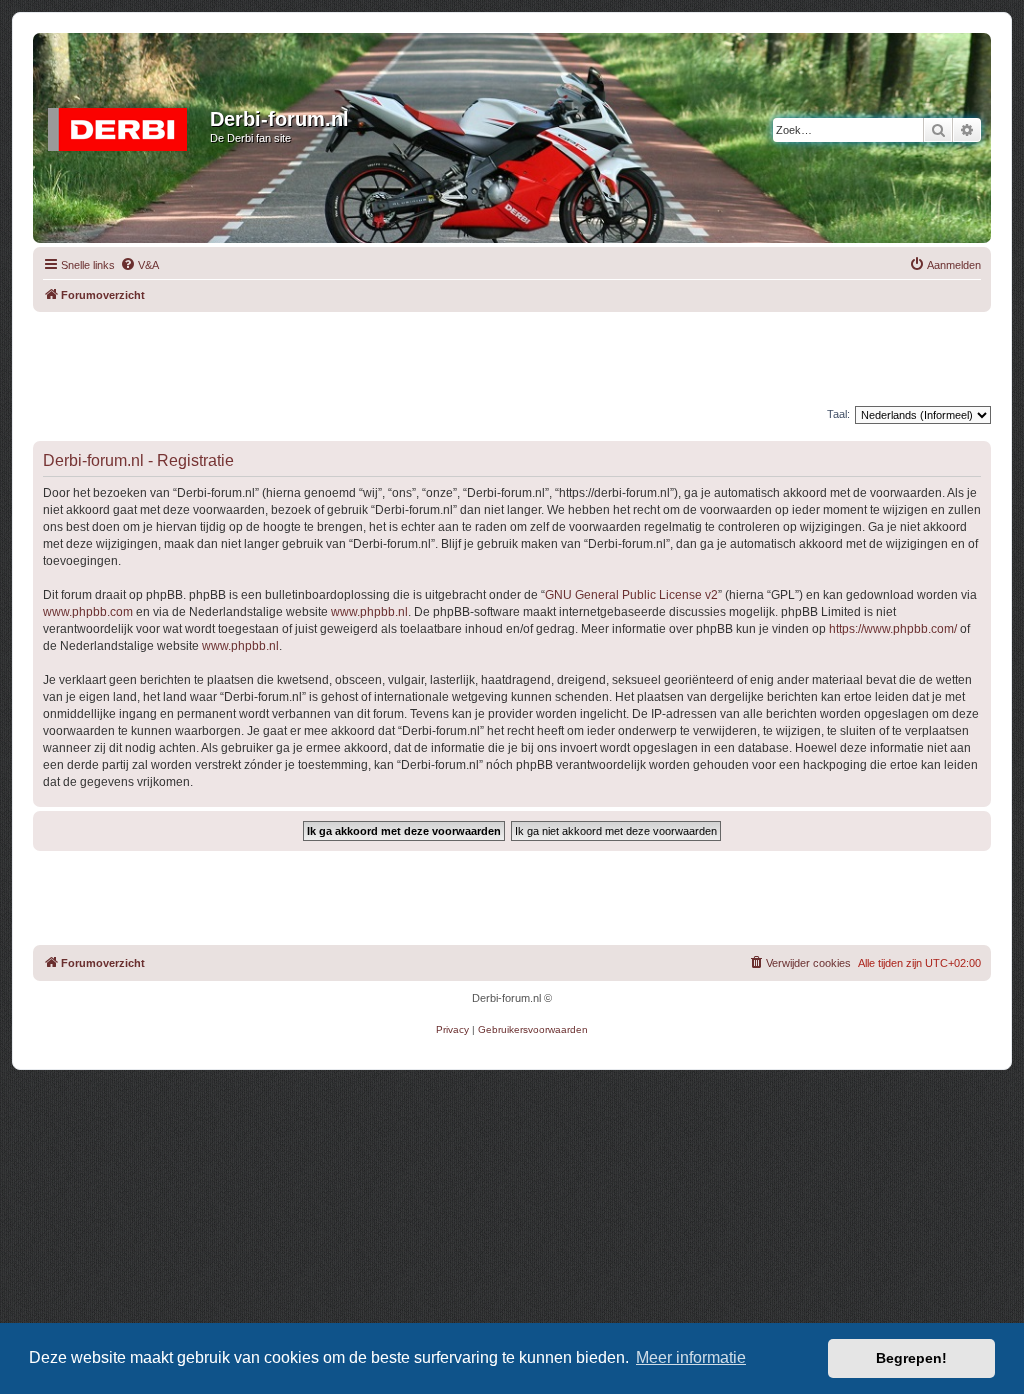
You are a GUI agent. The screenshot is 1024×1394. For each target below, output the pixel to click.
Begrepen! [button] (911, 1358)
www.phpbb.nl (369, 612)
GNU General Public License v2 (631, 595)
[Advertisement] (512, 357)
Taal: (838, 414)
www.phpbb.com (88, 612)
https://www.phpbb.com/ (893, 629)
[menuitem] (139, 265)
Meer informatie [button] (691, 1357)
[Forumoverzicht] (124, 125)
